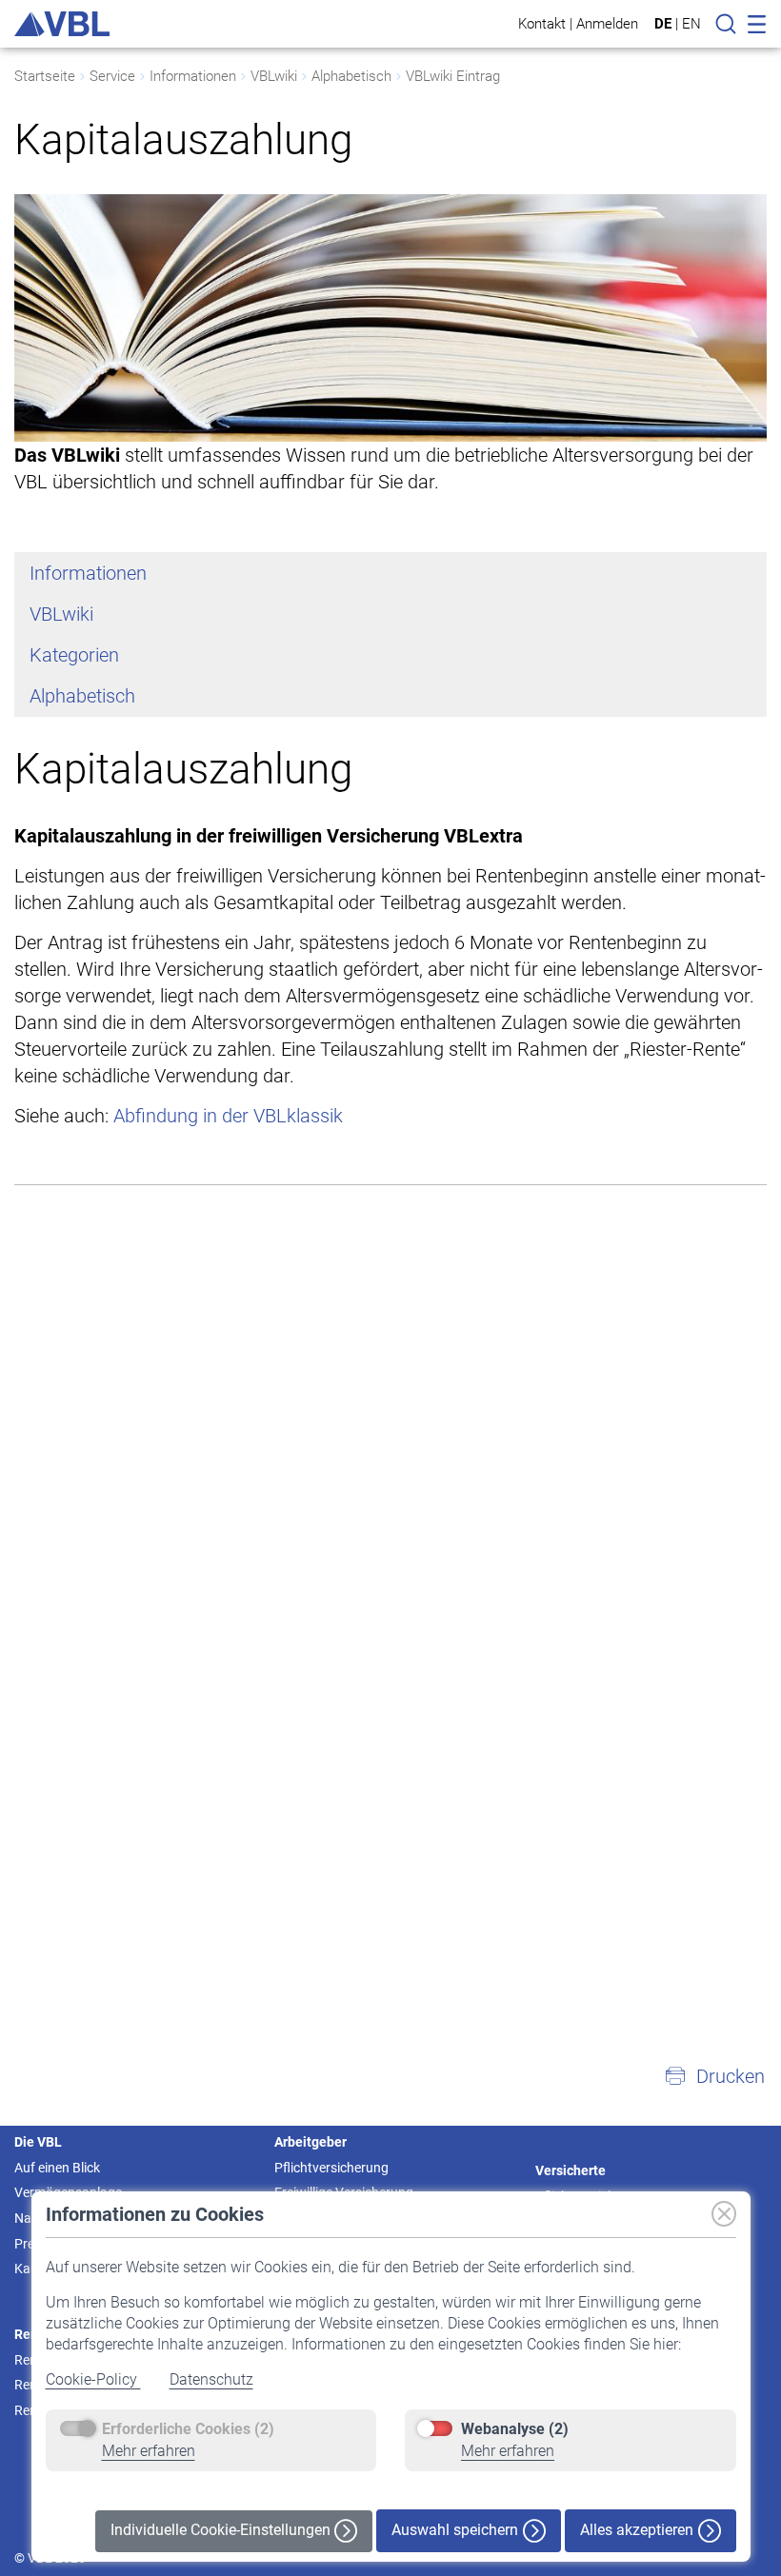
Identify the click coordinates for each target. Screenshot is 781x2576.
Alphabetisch (351, 76)
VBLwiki (274, 76)
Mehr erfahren (149, 2451)
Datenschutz (211, 2379)
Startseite (45, 76)
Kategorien (74, 655)
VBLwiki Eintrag (453, 76)
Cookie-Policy (93, 2379)
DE (663, 24)
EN (691, 24)
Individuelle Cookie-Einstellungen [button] (222, 2530)
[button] (714, 2076)
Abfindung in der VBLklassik (228, 1116)
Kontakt (542, 23)
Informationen (193, 76)
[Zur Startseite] (62, 24)
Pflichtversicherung (331, 2168)
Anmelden (607, 23)
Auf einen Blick (57, 2168)
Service (112, 76)
